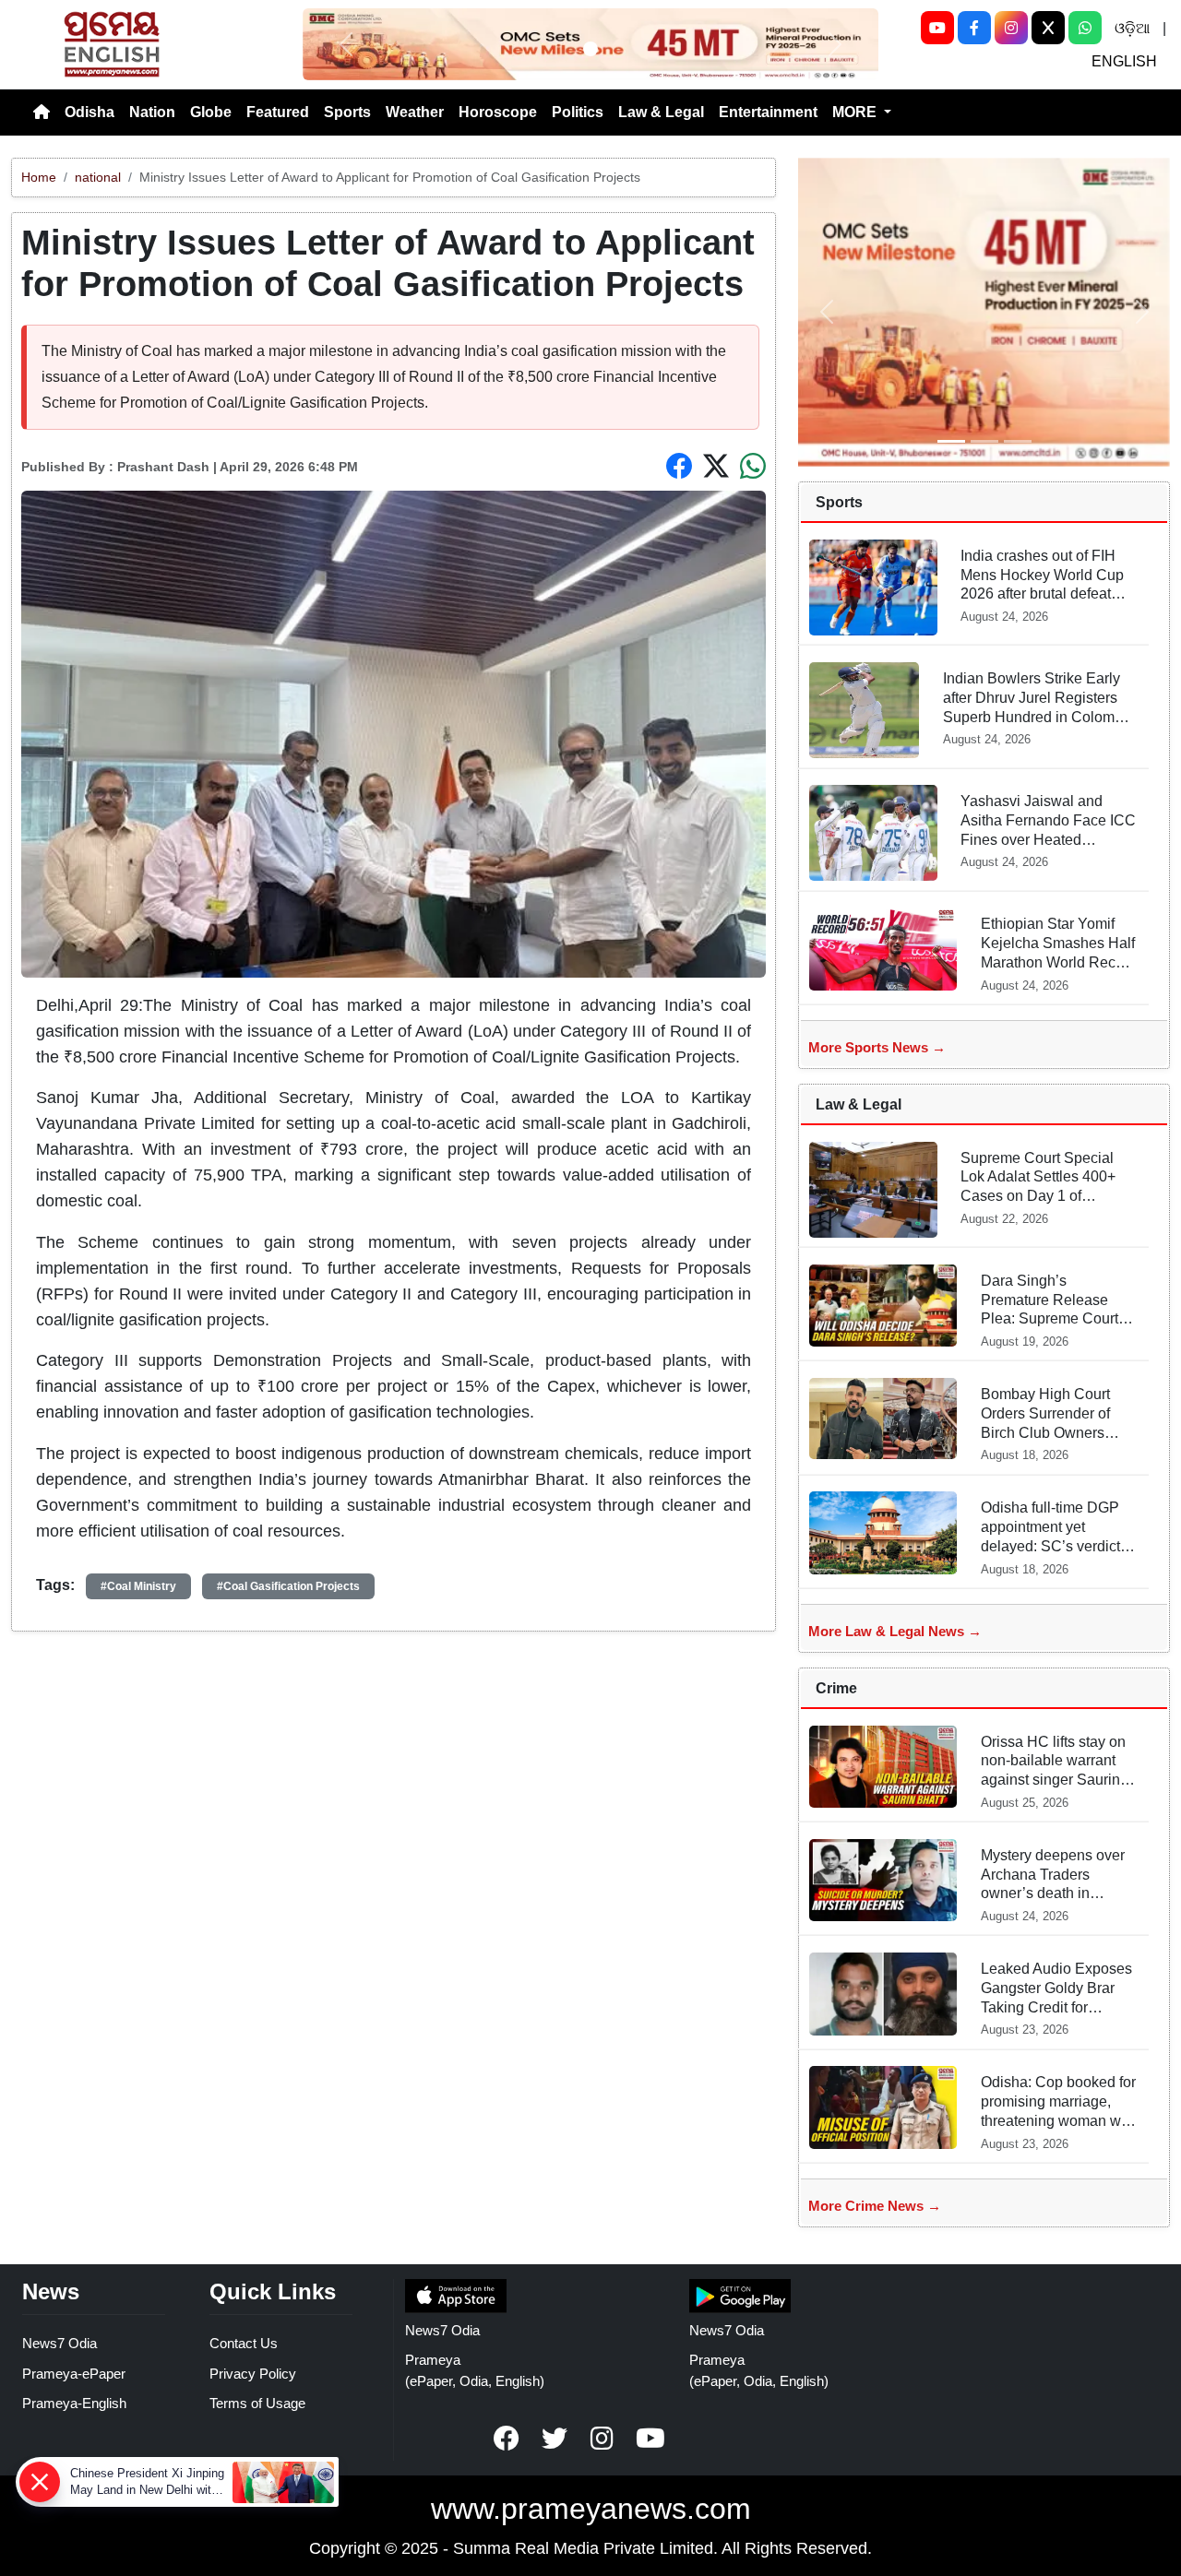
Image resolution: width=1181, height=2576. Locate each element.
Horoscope (498, 112)
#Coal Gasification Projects (288, 1586)
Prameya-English (74, 2403)
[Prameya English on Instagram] (602, 2439)
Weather (415, 112)
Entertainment (768, 112)
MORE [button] (856, 112)
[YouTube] (937, 28)
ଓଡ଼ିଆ (1132, 28)
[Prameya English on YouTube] (650, 2439)
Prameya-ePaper (74, 2374)
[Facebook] (974, 28)
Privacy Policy (253, 2374)
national (98, 177)
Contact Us (244, 2343)
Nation (152, 112)
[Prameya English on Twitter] (555, 2439)
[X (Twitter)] (1048, 28)
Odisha (89, 112)
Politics (578, 112)
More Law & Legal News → (895, 1631)
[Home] (42, 113)
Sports (347, 112)
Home (39, 177)
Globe (211, 112)
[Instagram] (1011, 28)
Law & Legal (661, 112)
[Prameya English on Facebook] (507, 2439)
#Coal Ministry (138, 1586)
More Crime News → (875, 2206)
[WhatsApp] (1085, 28)
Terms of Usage (257, 2403)
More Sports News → (877, 1047)
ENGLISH (1124, 61)
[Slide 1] (590, 49)
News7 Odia (60, 2343)
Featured (278, 112)
